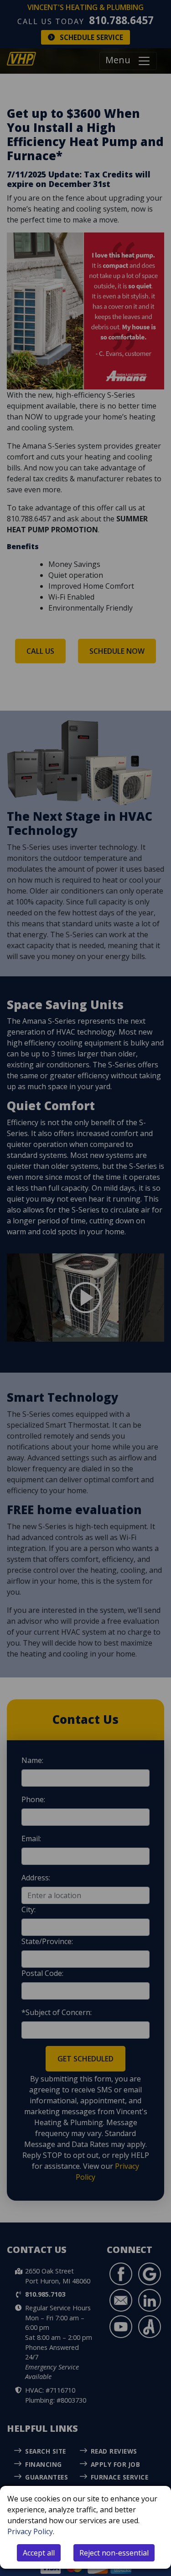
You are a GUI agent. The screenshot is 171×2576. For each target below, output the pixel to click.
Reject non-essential (114, 2553)
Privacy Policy (30, 2531)
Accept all (39, 2553)
